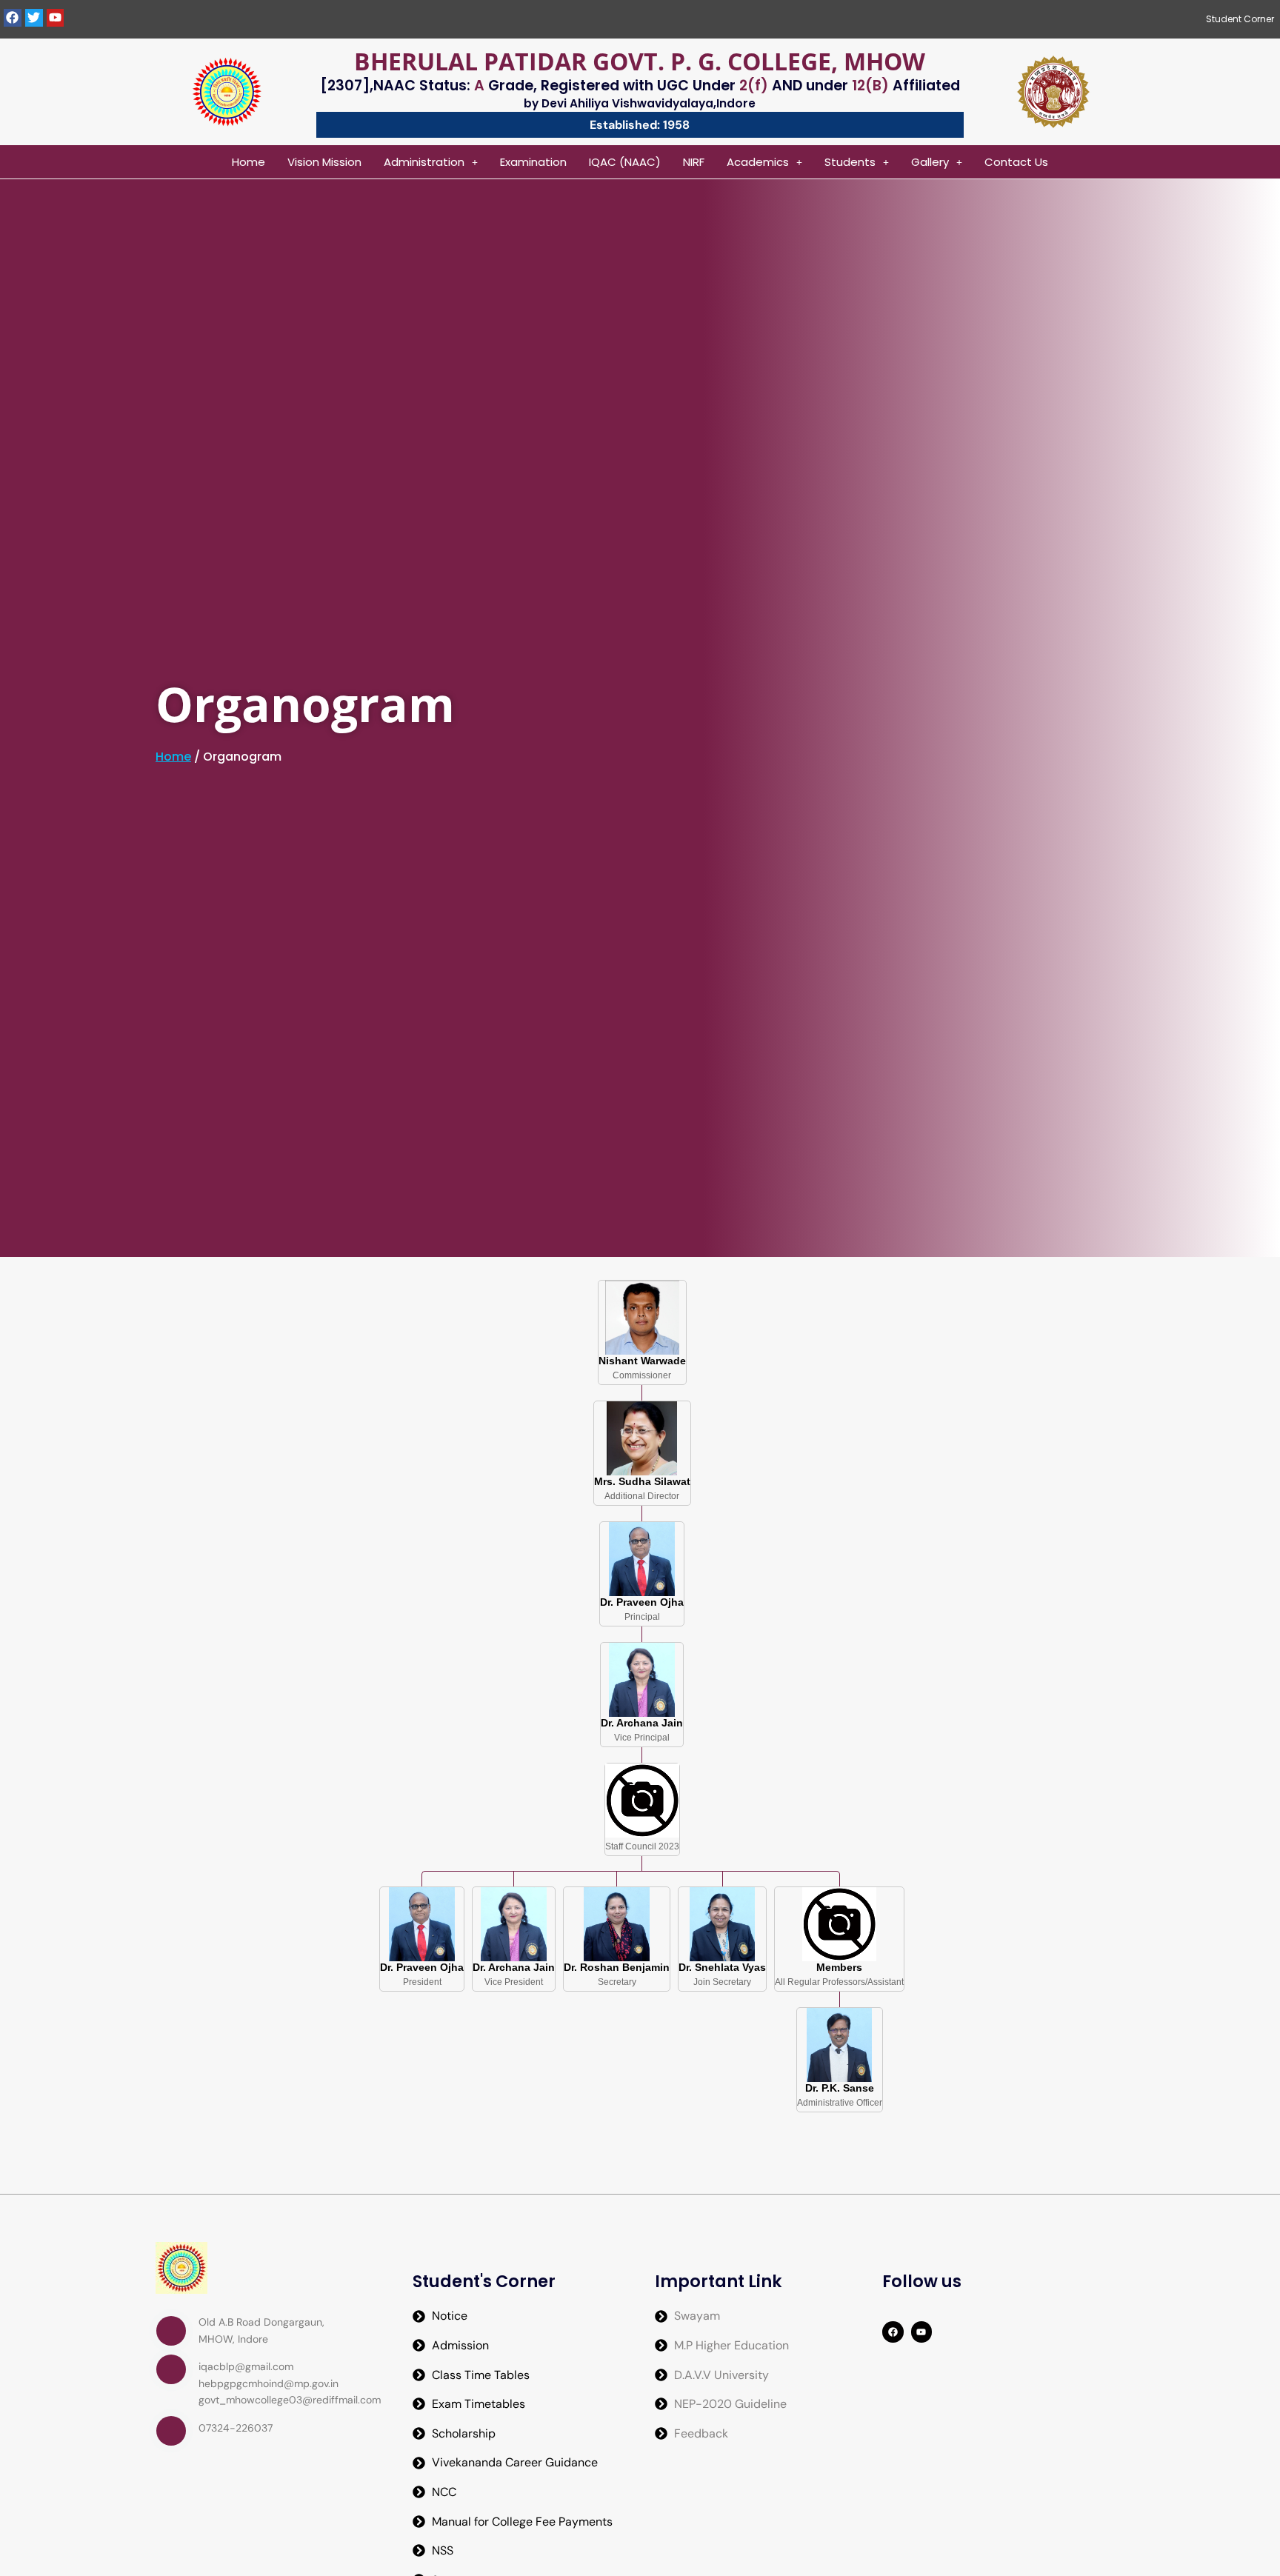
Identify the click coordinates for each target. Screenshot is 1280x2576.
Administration (424, 162)
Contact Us (1016, 162)
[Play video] (171, 2331)
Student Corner (1240, 19)
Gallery (930, 162)
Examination (533, 162)
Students (850, 162)
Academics (758, 162)
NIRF (694, 162)
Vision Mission (324, 162)
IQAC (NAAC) (625, 162)
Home (249, 162)
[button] (431, 162)
